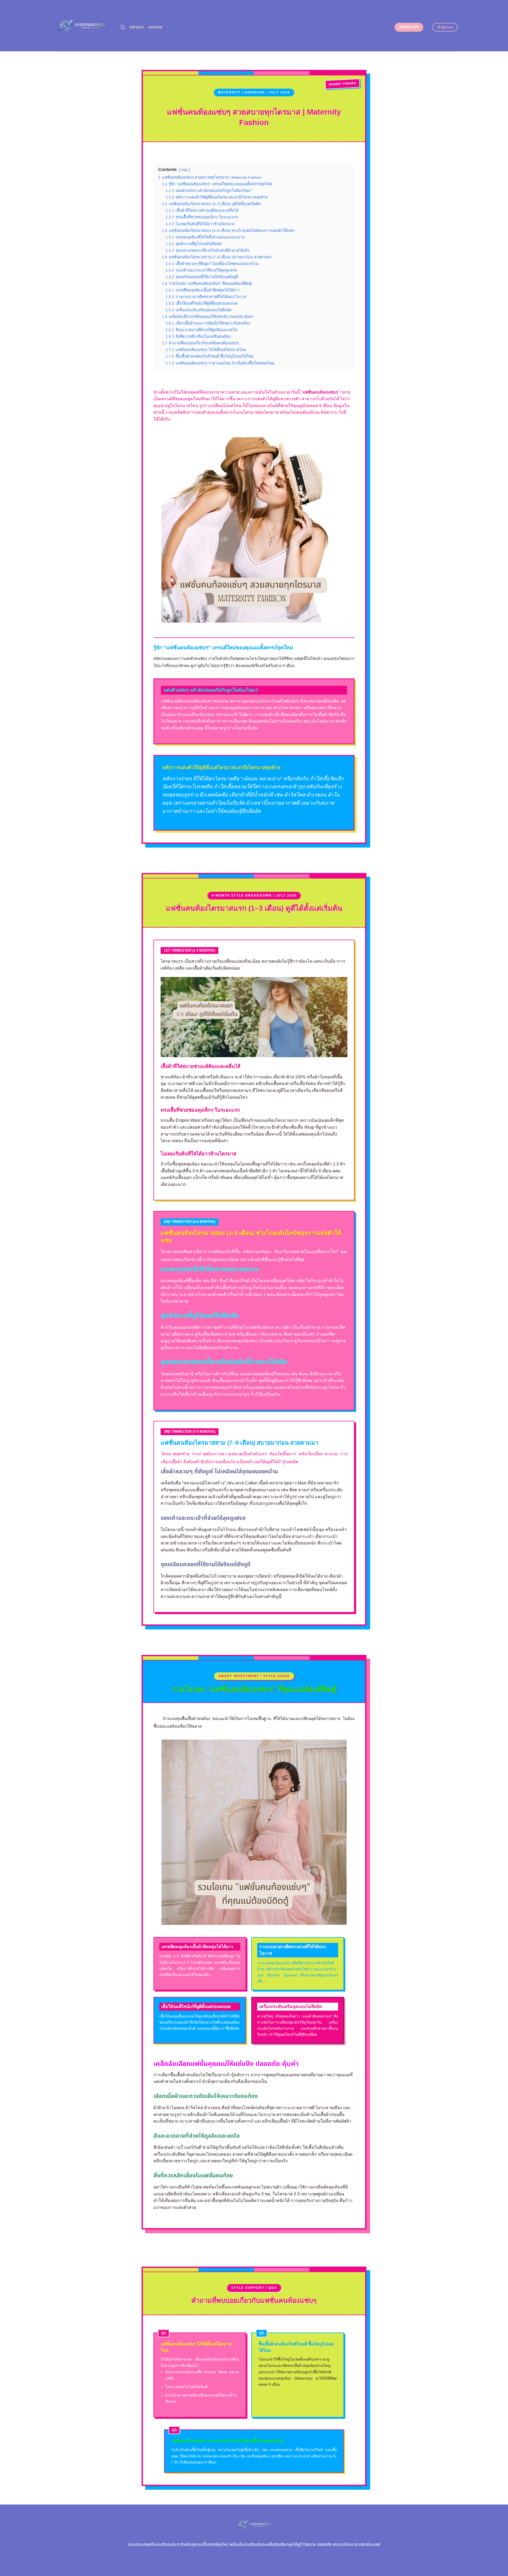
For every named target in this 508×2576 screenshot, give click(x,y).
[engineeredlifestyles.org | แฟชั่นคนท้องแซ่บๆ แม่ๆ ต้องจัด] (81, 26)
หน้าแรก (137, 27)
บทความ (155, 27)
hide (184, 170)
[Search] (123, 27)
